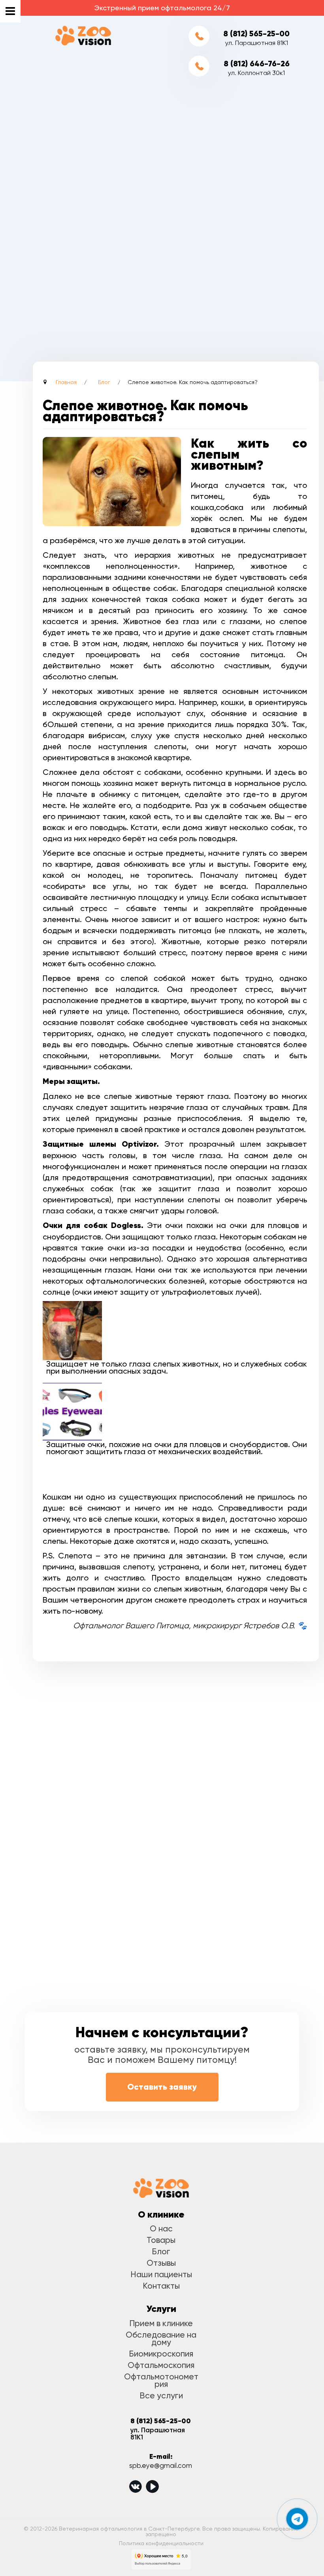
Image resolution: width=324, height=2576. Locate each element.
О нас (161, 2228)
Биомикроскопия (161, 2354)
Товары (161, 2240)
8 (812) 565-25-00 (256, 34)
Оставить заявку (162, 2087)
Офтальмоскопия (161, 2365)
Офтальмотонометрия (161, 2380)
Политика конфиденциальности (161, 2543)
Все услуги (161, 2395)
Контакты (161, 2286)
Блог (161, 2251)
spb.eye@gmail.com (161, 2465)
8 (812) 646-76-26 (257, 64)
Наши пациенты (161, 2274)
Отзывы (161, 2263)
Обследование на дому (161, 2338)
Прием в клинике (161, 2323)
